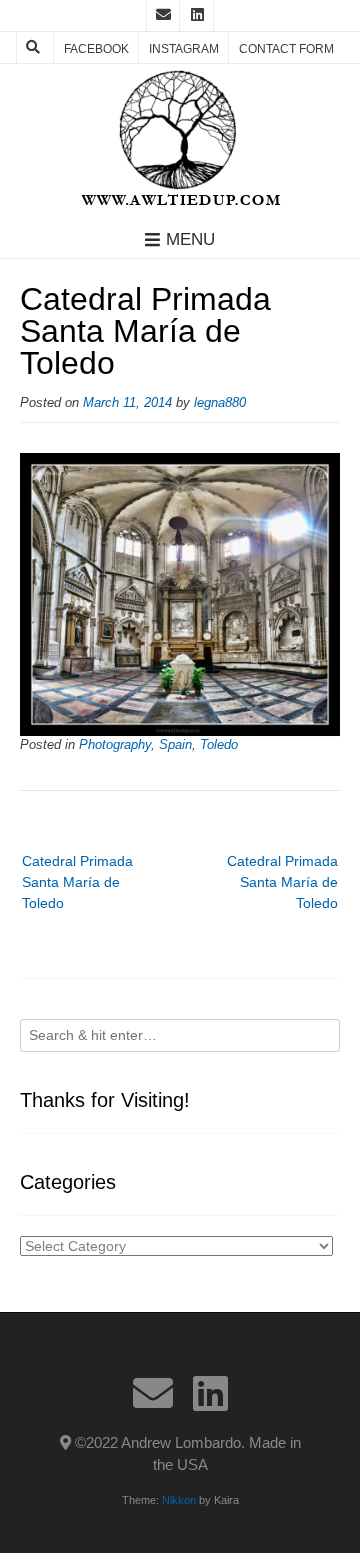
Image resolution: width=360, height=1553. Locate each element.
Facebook (96, 49)
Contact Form (286, 49)
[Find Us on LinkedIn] (197, 16)
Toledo (219, 745)
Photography (115, 745)
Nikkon (179, 1500)
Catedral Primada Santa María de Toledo (282, 882)
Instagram (184, 49)
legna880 (220, 403)
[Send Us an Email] (163, 16)
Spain (175, 745)
